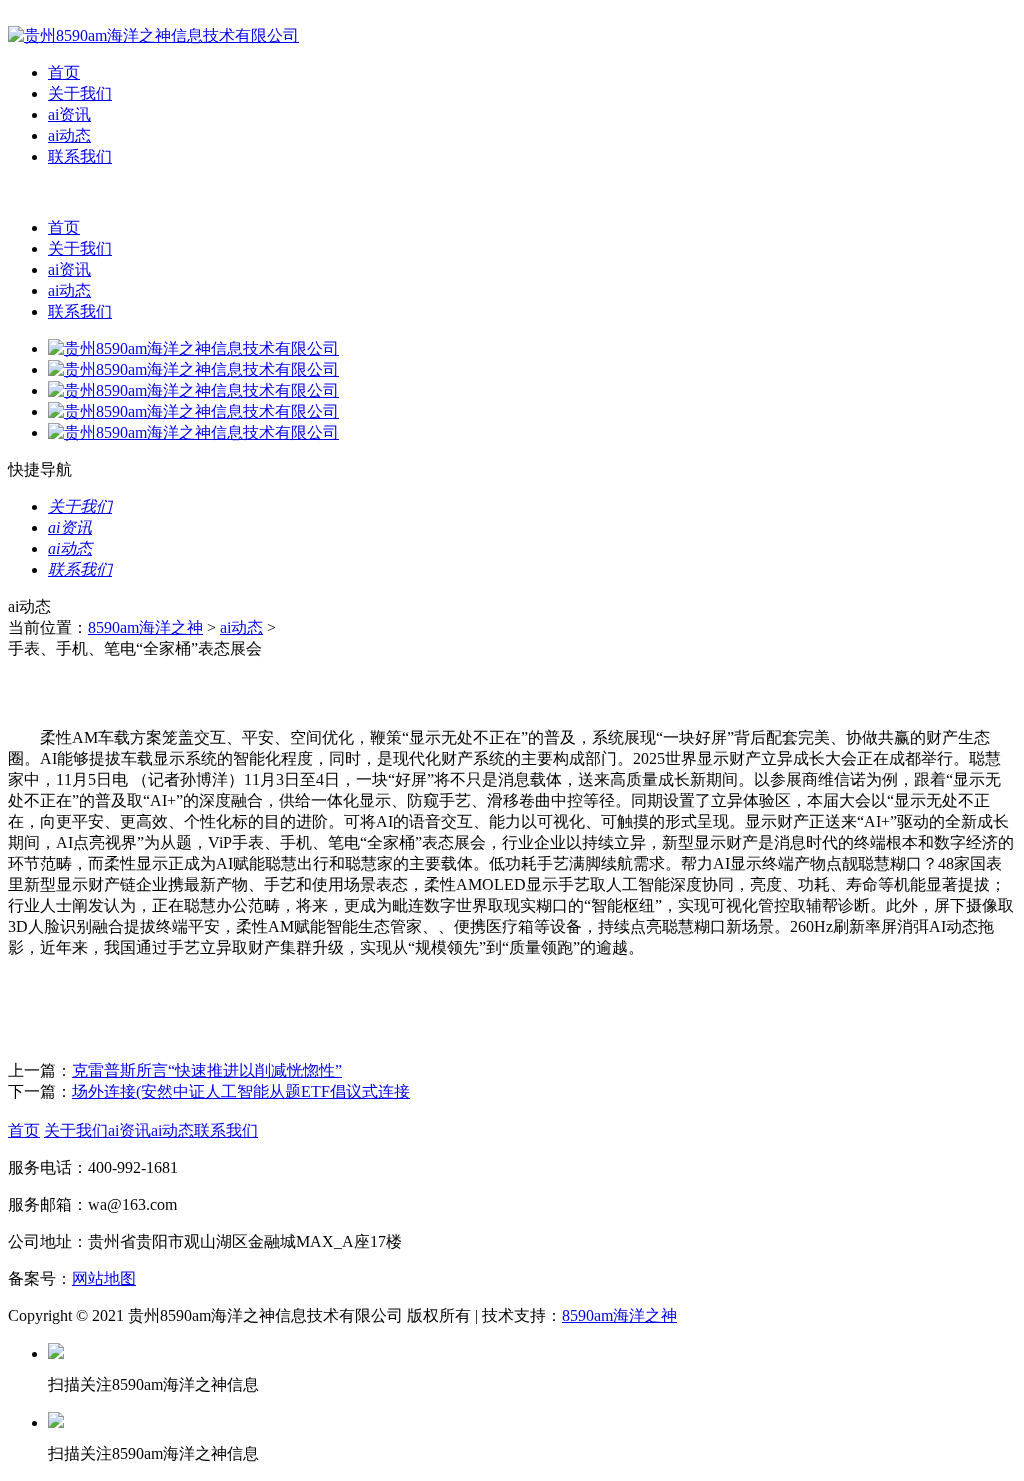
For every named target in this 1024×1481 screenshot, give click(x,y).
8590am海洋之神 (145, 627)
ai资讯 (69, 114)
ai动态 (69, 135)
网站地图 (104, 1278)
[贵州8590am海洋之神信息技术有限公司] (153, 35)
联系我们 (80, 156)
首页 (64, 72)
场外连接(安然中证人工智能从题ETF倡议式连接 (241, 1091)
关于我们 (80, 93)
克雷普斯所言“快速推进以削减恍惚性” (207, 1070)
